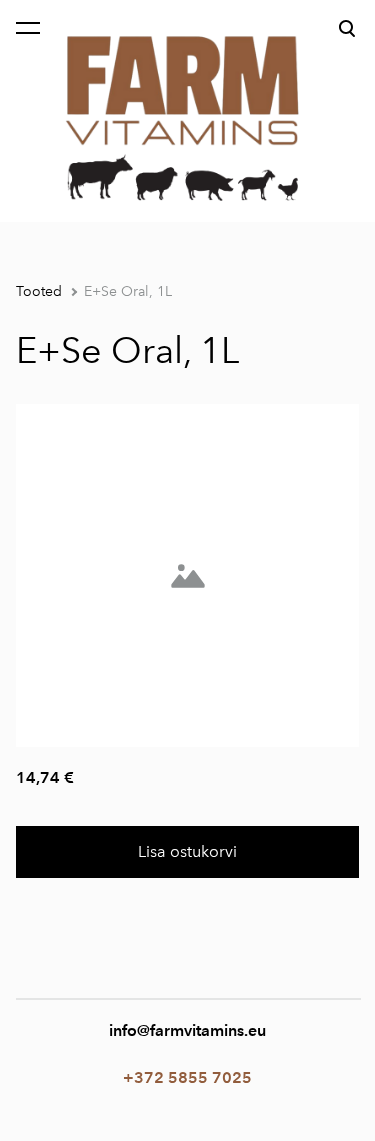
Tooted (39, 291)
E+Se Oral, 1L (128, 291)
